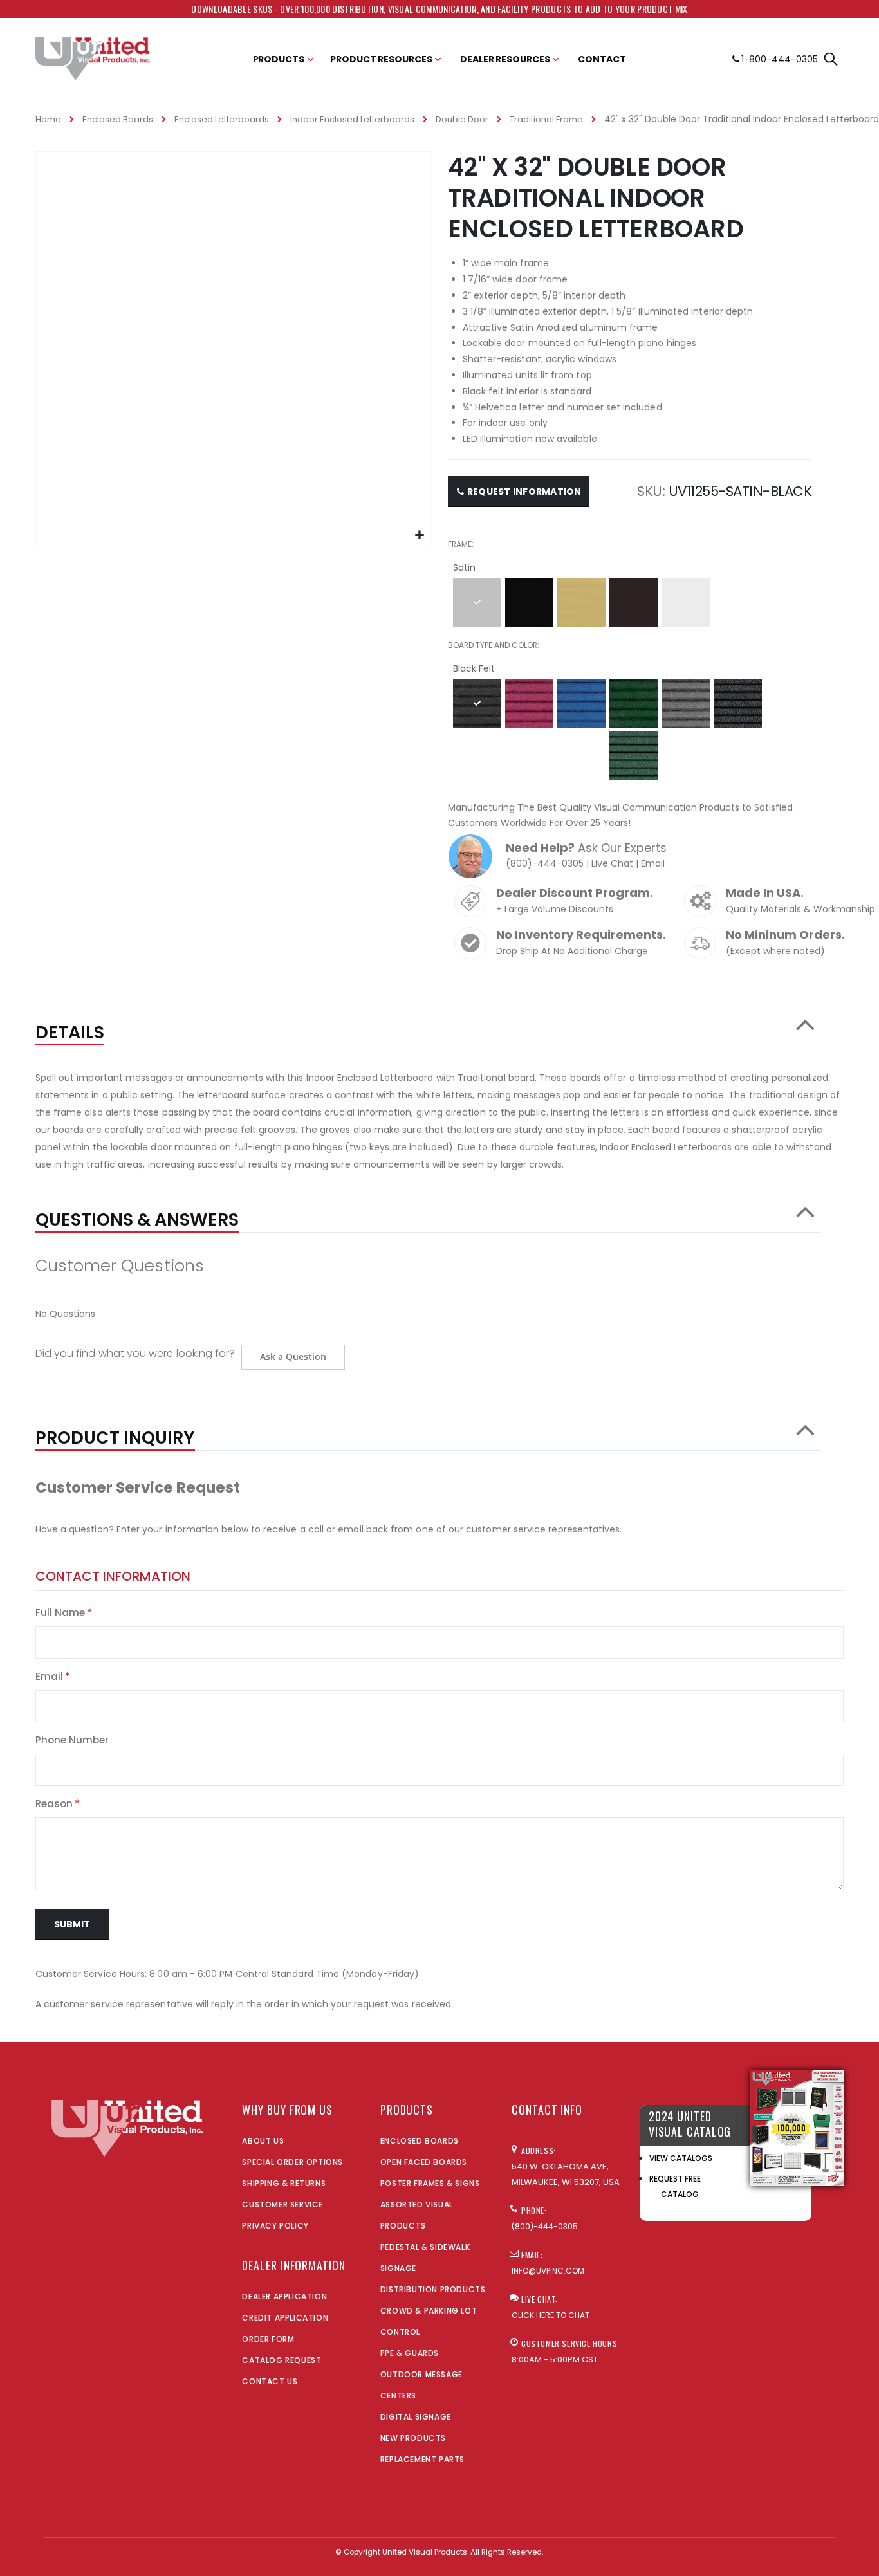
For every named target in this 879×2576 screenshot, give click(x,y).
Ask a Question (293, 1357)
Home (48, 119)
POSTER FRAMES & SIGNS (430, 2183)
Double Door (462, 119)
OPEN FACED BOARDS (424, 2162)
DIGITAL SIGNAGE (416, 2417)
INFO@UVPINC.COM (548, 2271)
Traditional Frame (546, 119)
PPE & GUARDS (410, 2353)
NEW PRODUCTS (413, 2438)
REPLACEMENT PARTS (422, 2459)
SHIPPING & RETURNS (284, 2183)
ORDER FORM (268, 2339)
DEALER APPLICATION (284, 2296)
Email (653, 863)
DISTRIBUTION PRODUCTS (433, 2289)
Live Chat (612, 863)
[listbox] (630, 604)
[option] (477, 603)
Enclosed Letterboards (222, 119)
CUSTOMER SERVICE (282, 2204)
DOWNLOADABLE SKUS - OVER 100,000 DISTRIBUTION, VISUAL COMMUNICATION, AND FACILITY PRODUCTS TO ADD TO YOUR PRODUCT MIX (439, 9)
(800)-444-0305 (545, 863)
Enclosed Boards (118, 119)
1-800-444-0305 (780, 59)
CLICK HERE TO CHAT (551, 2315)
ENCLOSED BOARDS (420, 2141)
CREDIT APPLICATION (285, 2318)
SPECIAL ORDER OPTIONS (292, 2162)
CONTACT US (270, 2381)
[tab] (429, 1026)
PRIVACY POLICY (275, 2226)
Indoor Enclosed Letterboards (352, 119)
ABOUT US (263, 2141)
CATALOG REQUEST (282, 2360)
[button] (419, 536)
